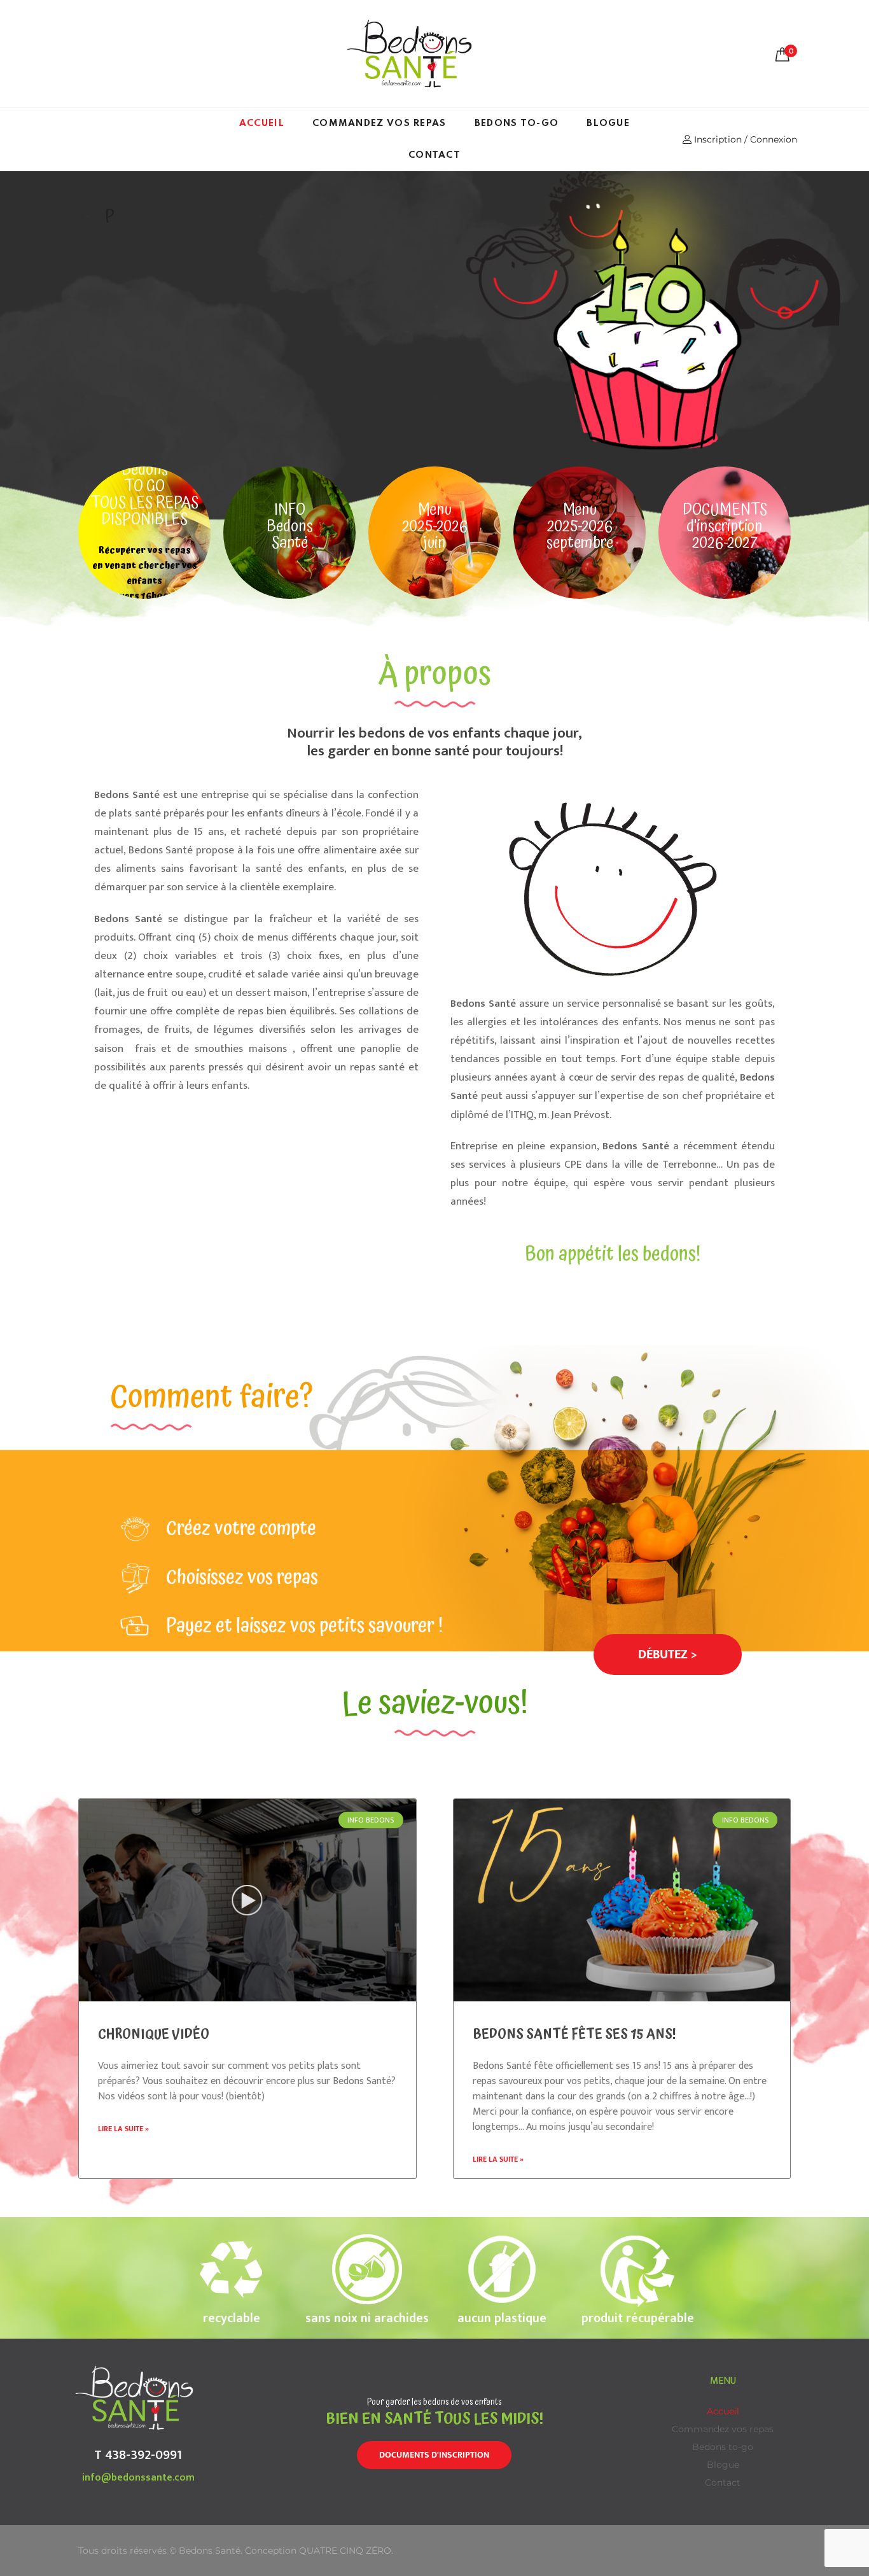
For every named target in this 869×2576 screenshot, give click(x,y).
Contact (434, 155)
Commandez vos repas (379, 123)
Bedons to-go (517, 123)
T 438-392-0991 (138, 2455)
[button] (668, 1655)
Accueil (262, 123)
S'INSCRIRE (294, 344)
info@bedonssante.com (138, 2478)
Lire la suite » (123, 2129)
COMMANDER (184, 344)
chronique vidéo (154, 2034)
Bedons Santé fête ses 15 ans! (574, 2034)
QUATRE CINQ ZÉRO (345, 2551)
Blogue (608, 123)
